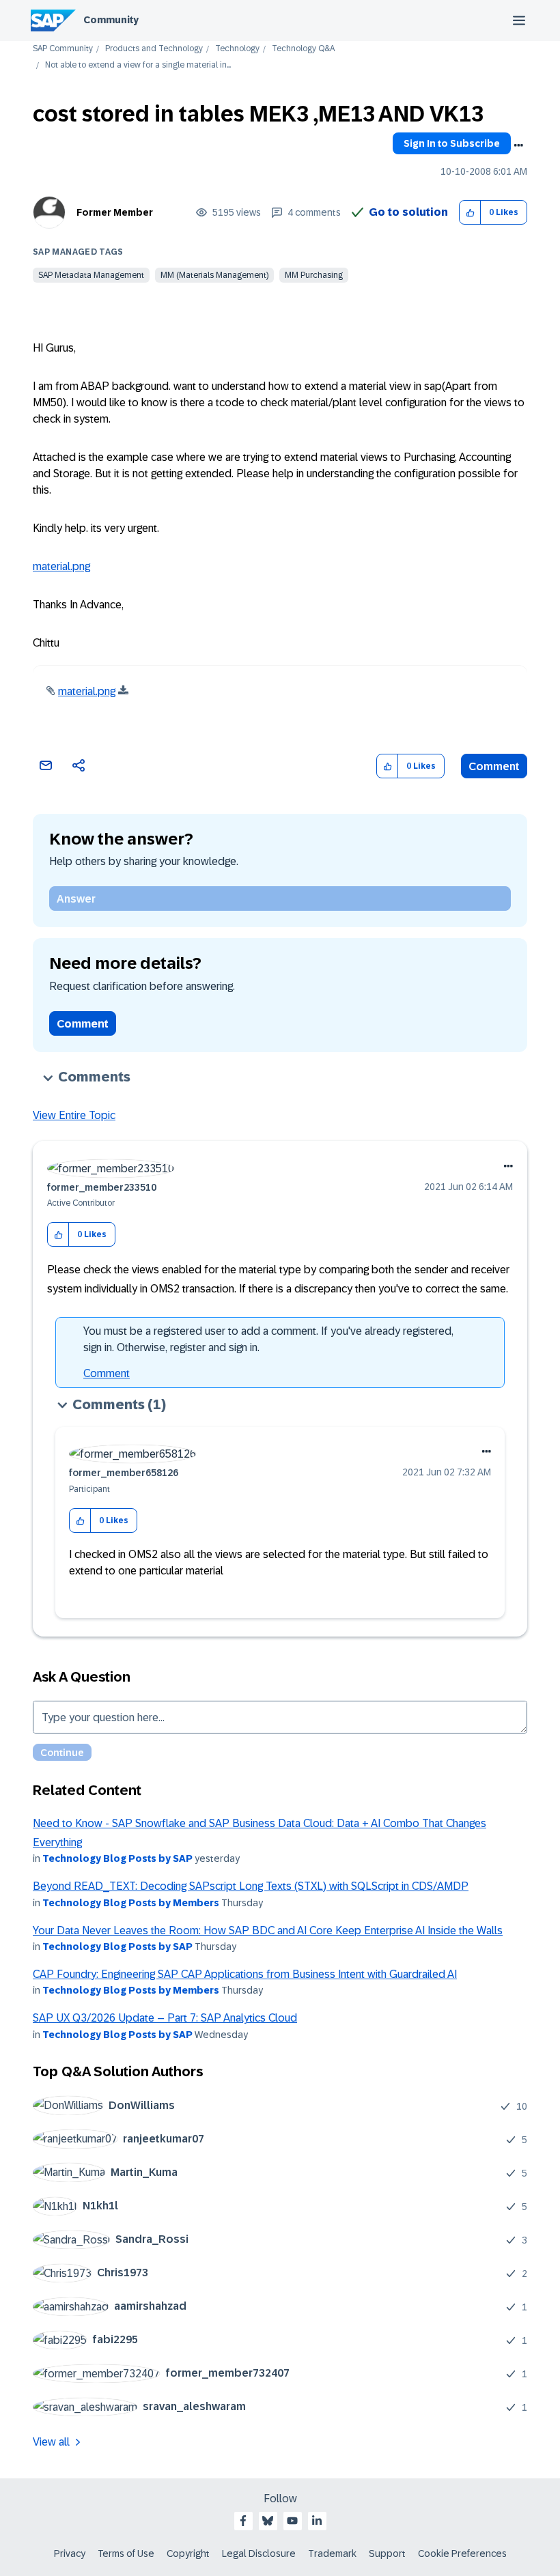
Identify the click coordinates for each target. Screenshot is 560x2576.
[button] (470, 213)
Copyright (188, 2553)
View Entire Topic (74, 1115)
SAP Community (63, 49)
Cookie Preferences (462, 2553)
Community (111, 20)
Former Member (115, 212)
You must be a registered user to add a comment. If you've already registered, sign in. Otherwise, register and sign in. (268, 1339)
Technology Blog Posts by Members (131, 1903)
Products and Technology (154, 49)
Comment (494, 766)
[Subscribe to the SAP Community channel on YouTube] (292, 2521)
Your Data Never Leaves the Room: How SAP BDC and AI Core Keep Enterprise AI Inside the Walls (268, 1930)
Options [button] (518, 145)
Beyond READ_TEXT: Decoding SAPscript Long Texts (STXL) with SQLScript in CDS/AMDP (251, 1886)
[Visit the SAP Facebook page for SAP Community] (243, 2521)
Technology (237, 49)
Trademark (332, 2553)
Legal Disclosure (259, 2553)
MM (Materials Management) (214, 275)
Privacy (70, 2553)
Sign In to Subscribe (452, 143)
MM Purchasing (314, 275)
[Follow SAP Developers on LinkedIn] (317, 2521)
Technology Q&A (303, 49)
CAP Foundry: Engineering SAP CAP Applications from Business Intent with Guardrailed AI (245, 1974)
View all (51, 2442)
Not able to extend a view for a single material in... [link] (138, 65)
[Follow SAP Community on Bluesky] (268, 2521)
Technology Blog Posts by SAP (117, 1858)
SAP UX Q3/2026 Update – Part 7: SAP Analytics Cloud (165, 2018)
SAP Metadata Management (91, 275)
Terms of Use (126, 2553)
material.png (61, 566)
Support (387, 2553)
